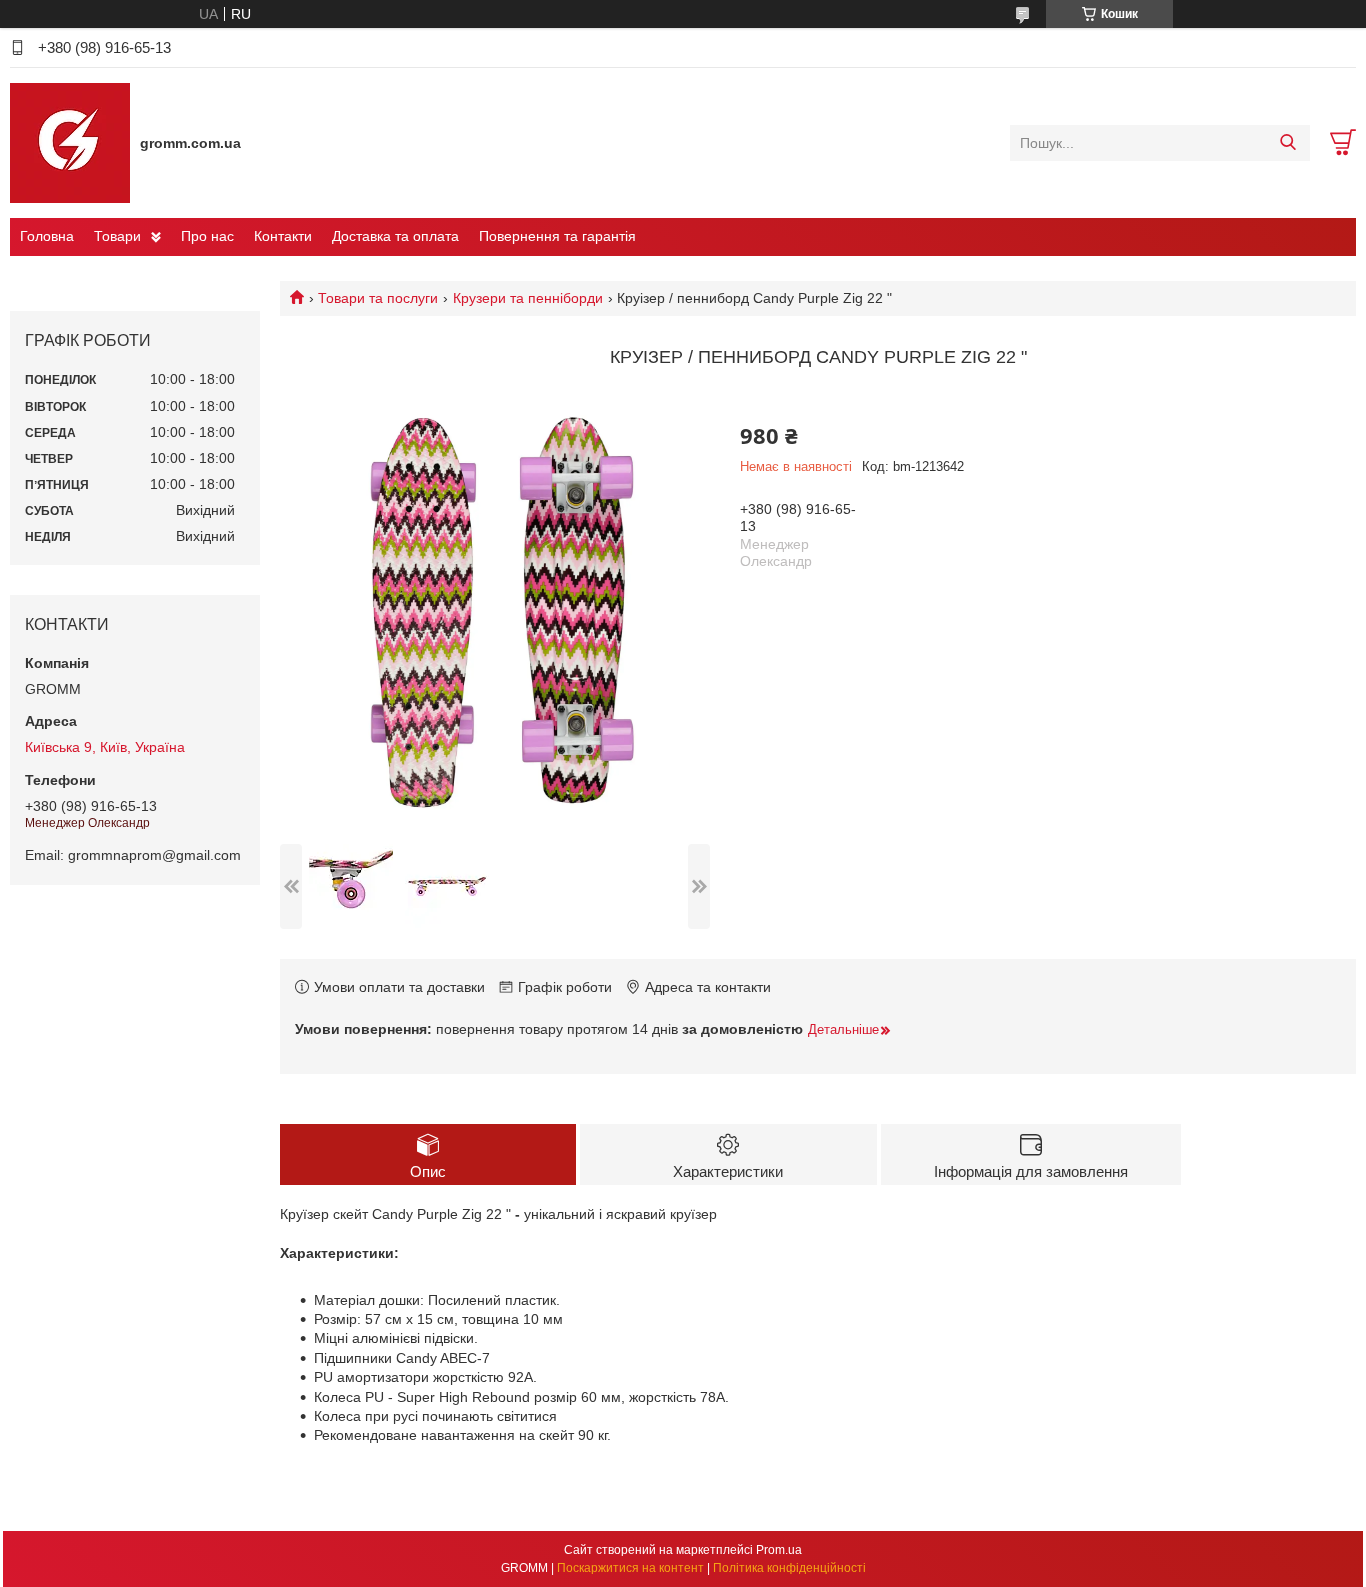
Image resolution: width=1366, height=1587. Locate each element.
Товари (117, 236)
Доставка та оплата (395, 236)
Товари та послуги (378, 298)
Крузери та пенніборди (528, 298)
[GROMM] (70, 142)
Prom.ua (779, 1550)
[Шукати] (1287, 143)
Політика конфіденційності (789, 1568)
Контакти (283, 236)
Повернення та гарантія (557, 236)
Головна (47, 236)
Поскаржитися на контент (630, 1568)
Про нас (207, 236)
